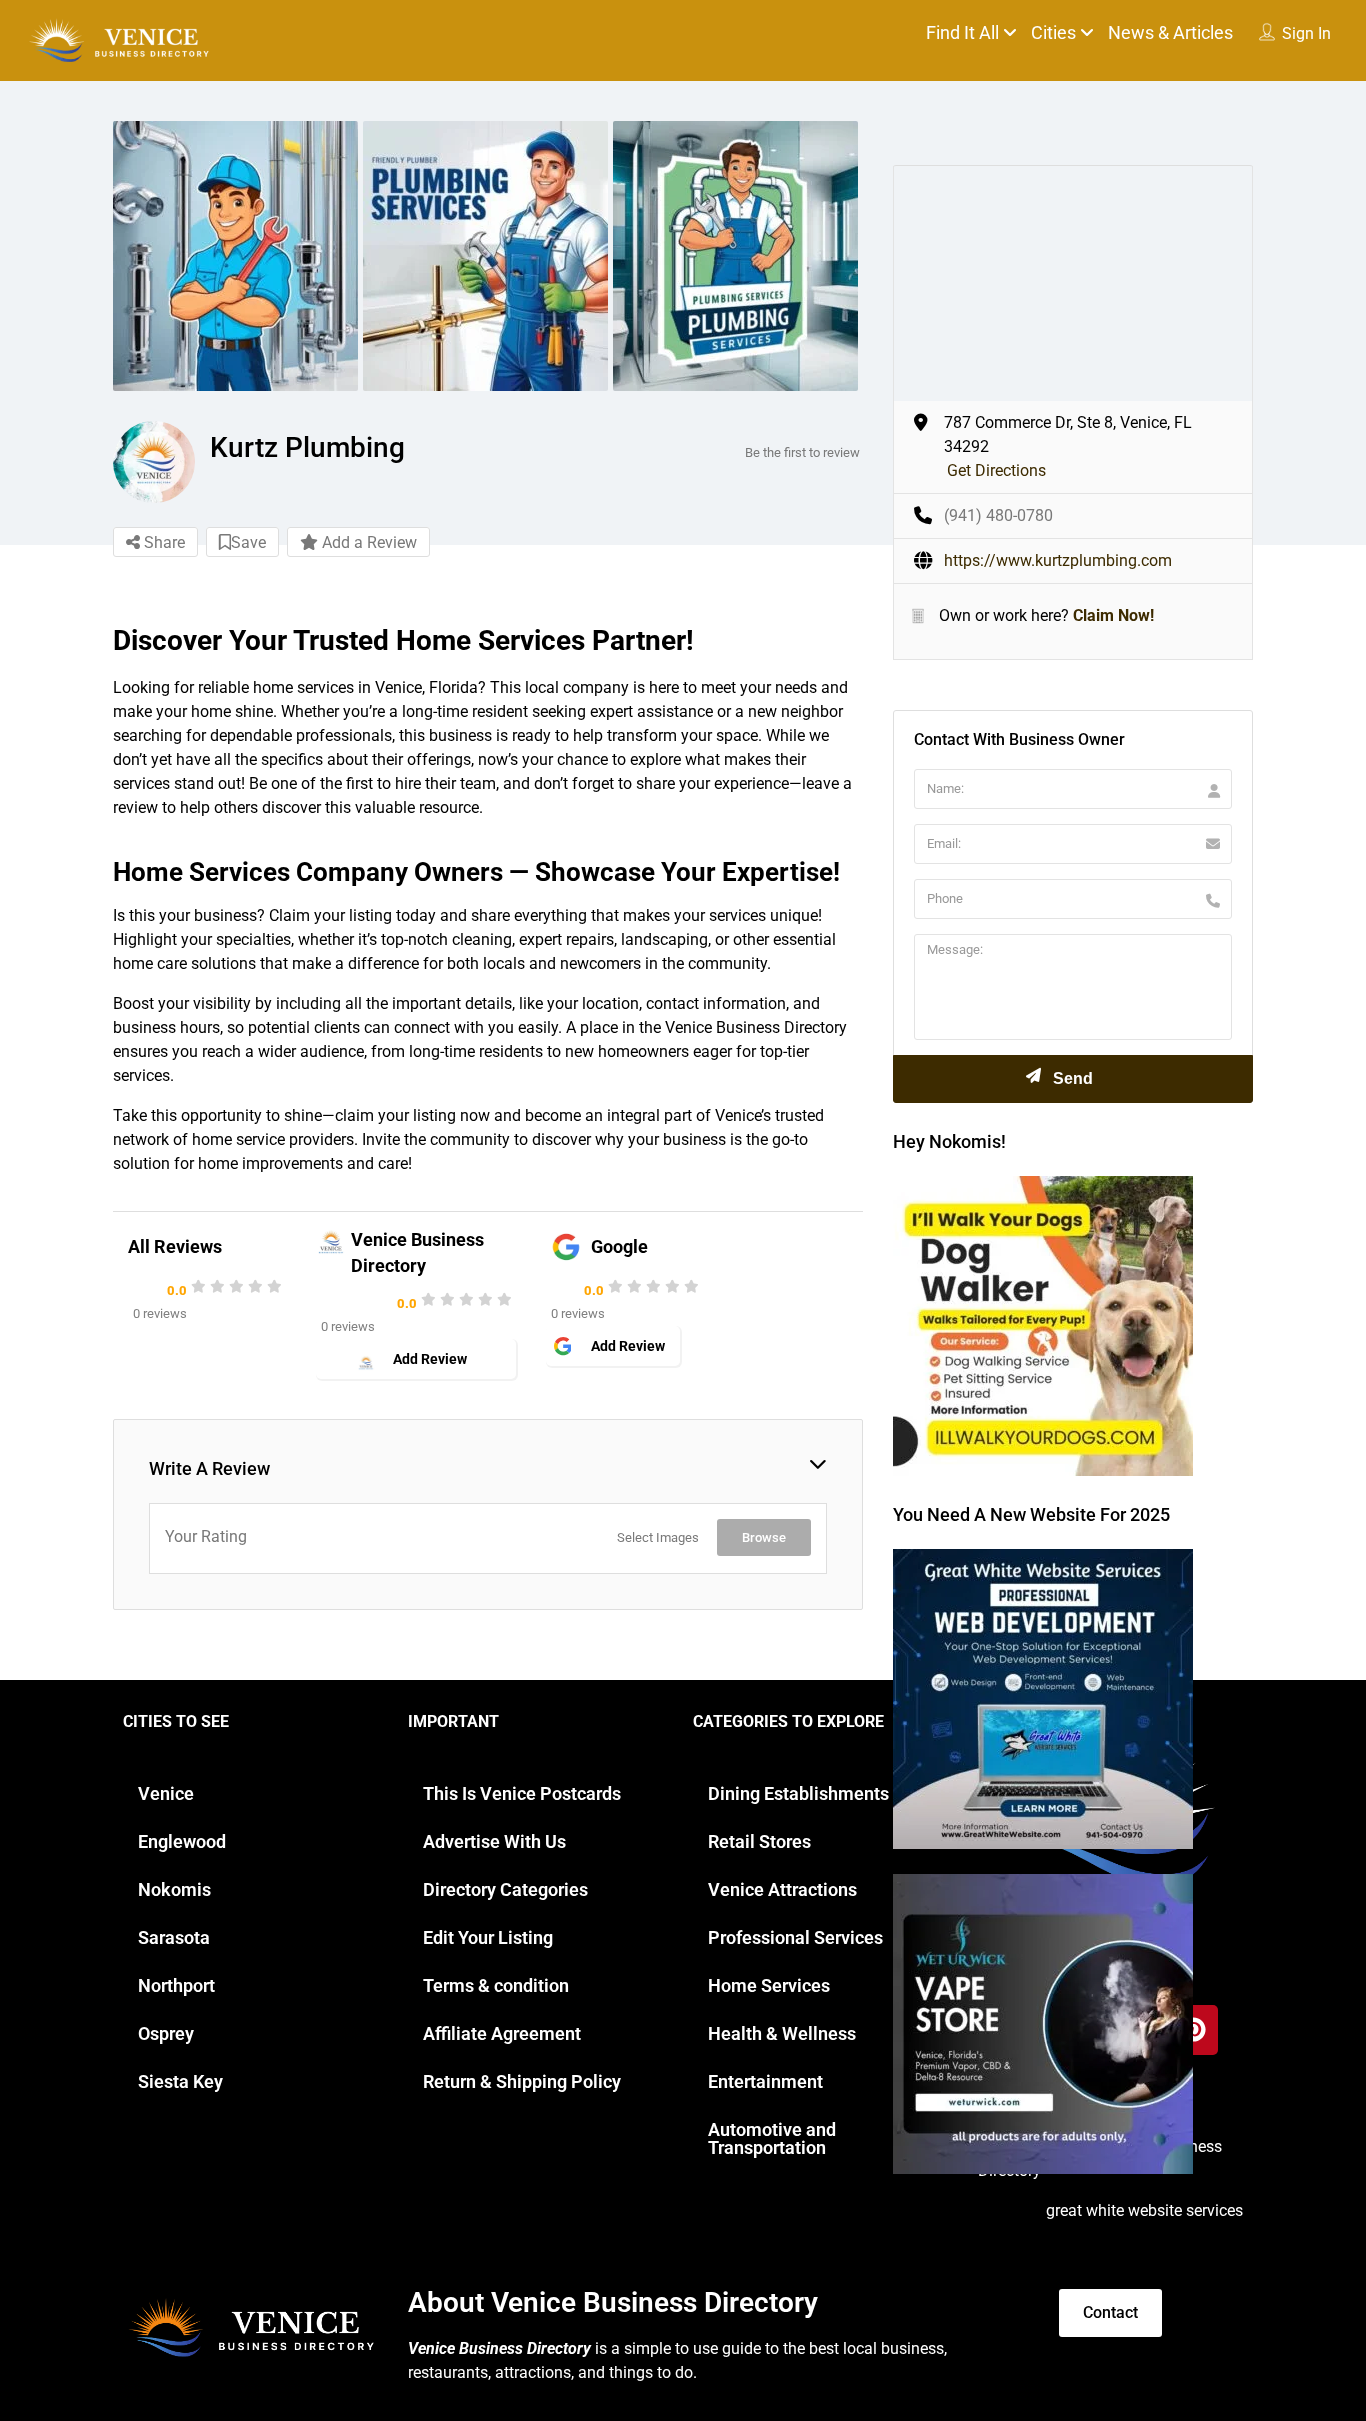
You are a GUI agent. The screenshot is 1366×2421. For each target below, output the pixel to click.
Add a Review (367, 542)
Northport (176, 1985)
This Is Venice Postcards (522, 1793)
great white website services (1144, 2210)
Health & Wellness (782, 2033)
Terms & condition (496, 1985)
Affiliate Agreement (502, 2033)
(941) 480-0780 (998, 515)
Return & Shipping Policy (522, 2081)
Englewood (182, 1841)
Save (248, 542)
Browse (764, 1537)
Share (162, 542)
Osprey (166, 2033)
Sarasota (174, 1937)
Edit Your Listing (488, 1937)
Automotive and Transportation (772, 2138)
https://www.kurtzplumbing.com (1058, 560)
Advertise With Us (494, 1841)
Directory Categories (505, 1889)
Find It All (962, 32)
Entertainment (765, 2081)
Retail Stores (759, 1841)
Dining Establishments (798, 1793)
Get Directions (996, 470)
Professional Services (795, 1937)
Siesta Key (180, 2081)
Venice (166, 1793)
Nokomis (174, 1889)
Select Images (658, 1537)
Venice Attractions (782, 1889)
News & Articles (1170, 32)
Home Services (769, 1985)
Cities (1053, 32)
